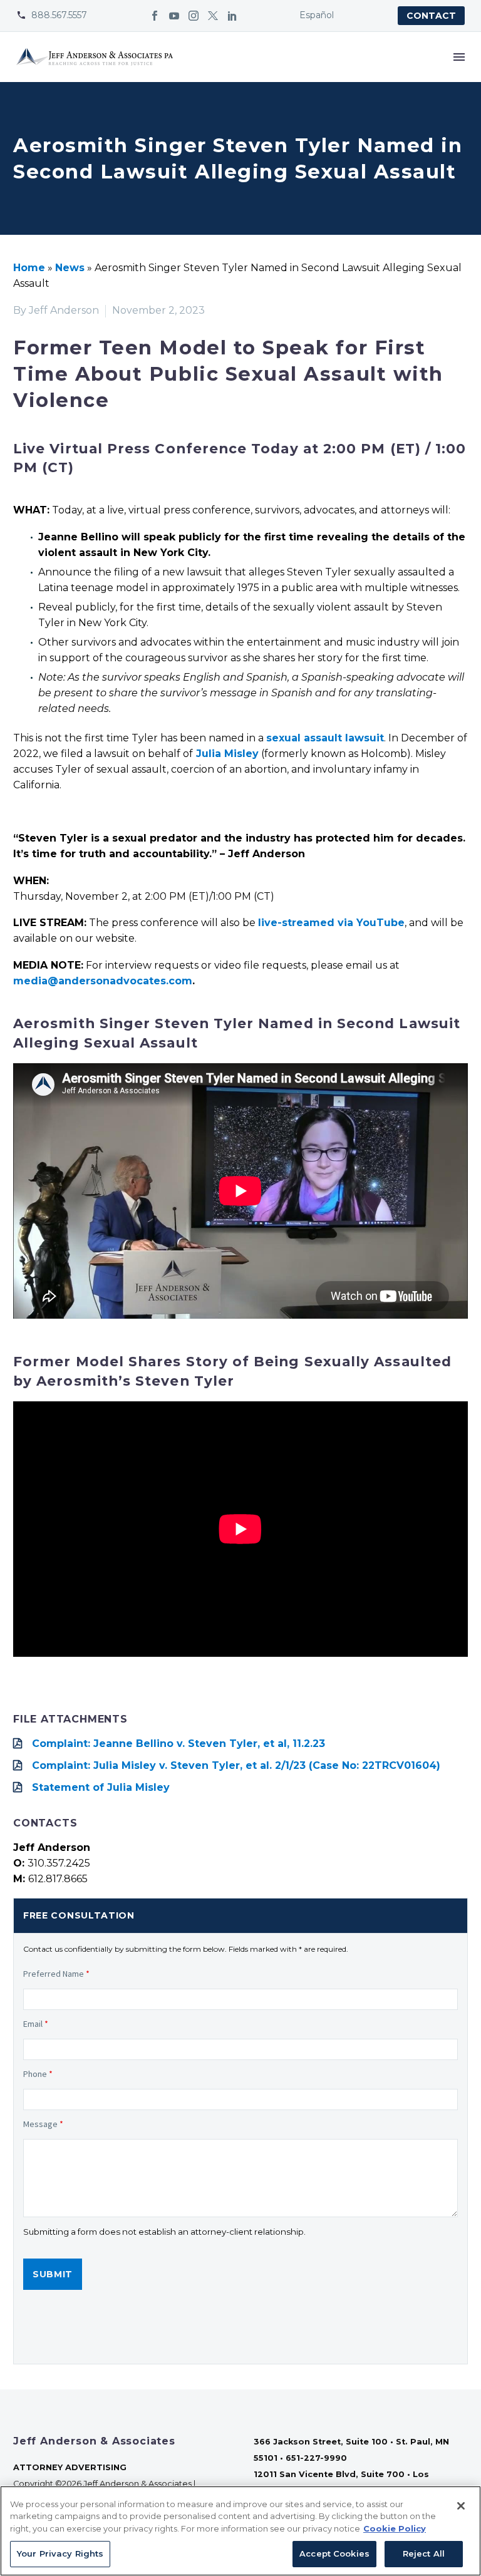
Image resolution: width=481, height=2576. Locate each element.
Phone (38, 2074)
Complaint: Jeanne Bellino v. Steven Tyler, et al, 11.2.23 (178, 1744)
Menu (459, 57)
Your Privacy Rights (60, 2553)
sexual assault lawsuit (325, 738)
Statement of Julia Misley (101, 1787)
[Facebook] (155, 16)
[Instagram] (194, 16)
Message (43, 2124)
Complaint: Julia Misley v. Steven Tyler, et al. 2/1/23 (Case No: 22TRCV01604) (236, 1765)
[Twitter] (213, 16)
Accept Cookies (334, 2553)
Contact (431, 16)
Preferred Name (56, 1974)
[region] (240, 2531)
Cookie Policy (395, 2528)
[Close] (461, 2506)
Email (36, 2024)
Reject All (424, 2553)
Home (29, 268)
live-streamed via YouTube (331, 923)
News (70, 268)
